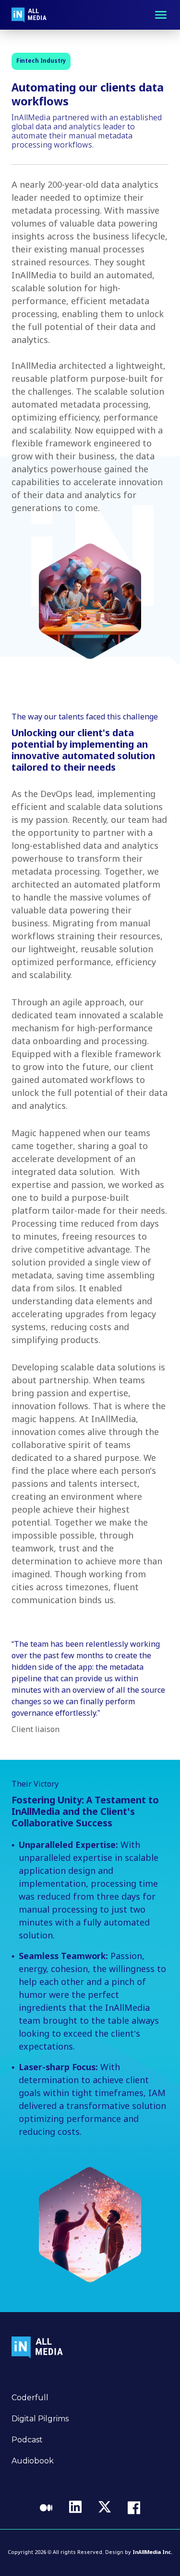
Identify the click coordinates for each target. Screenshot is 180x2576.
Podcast (27, 2440)
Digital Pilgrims (40, 2419)
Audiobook (33, 2461)
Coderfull (30, 2398)
